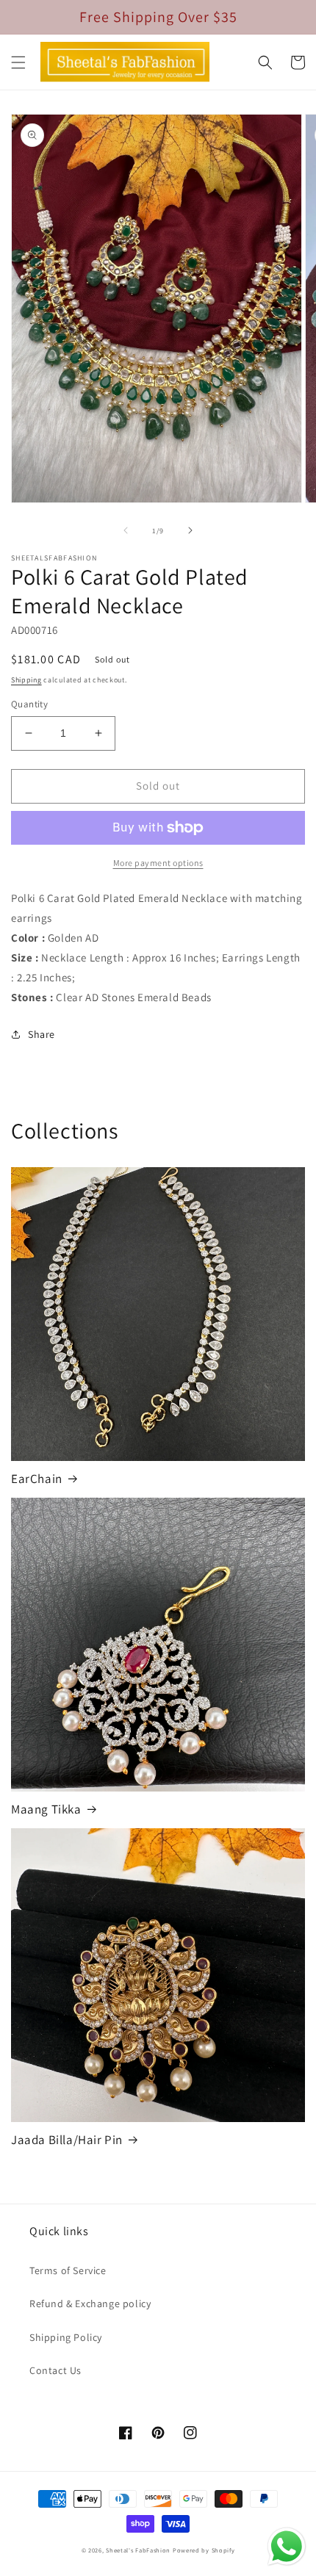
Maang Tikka (46, 1809)
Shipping (26, 680)
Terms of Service (68, 2270)
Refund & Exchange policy (90, 2303)
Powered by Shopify (204, 2550)
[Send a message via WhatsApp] (287, 2547)
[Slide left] (126, 530)
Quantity (29, 704)
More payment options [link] (158, 863)
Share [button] (42, 1034)
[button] (18, 62)
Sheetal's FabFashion (138, 2550)
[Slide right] (190, 530)
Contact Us (55, 2370)
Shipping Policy (66, 2337)
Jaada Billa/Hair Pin (67, 2140)
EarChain (37, 1479)
